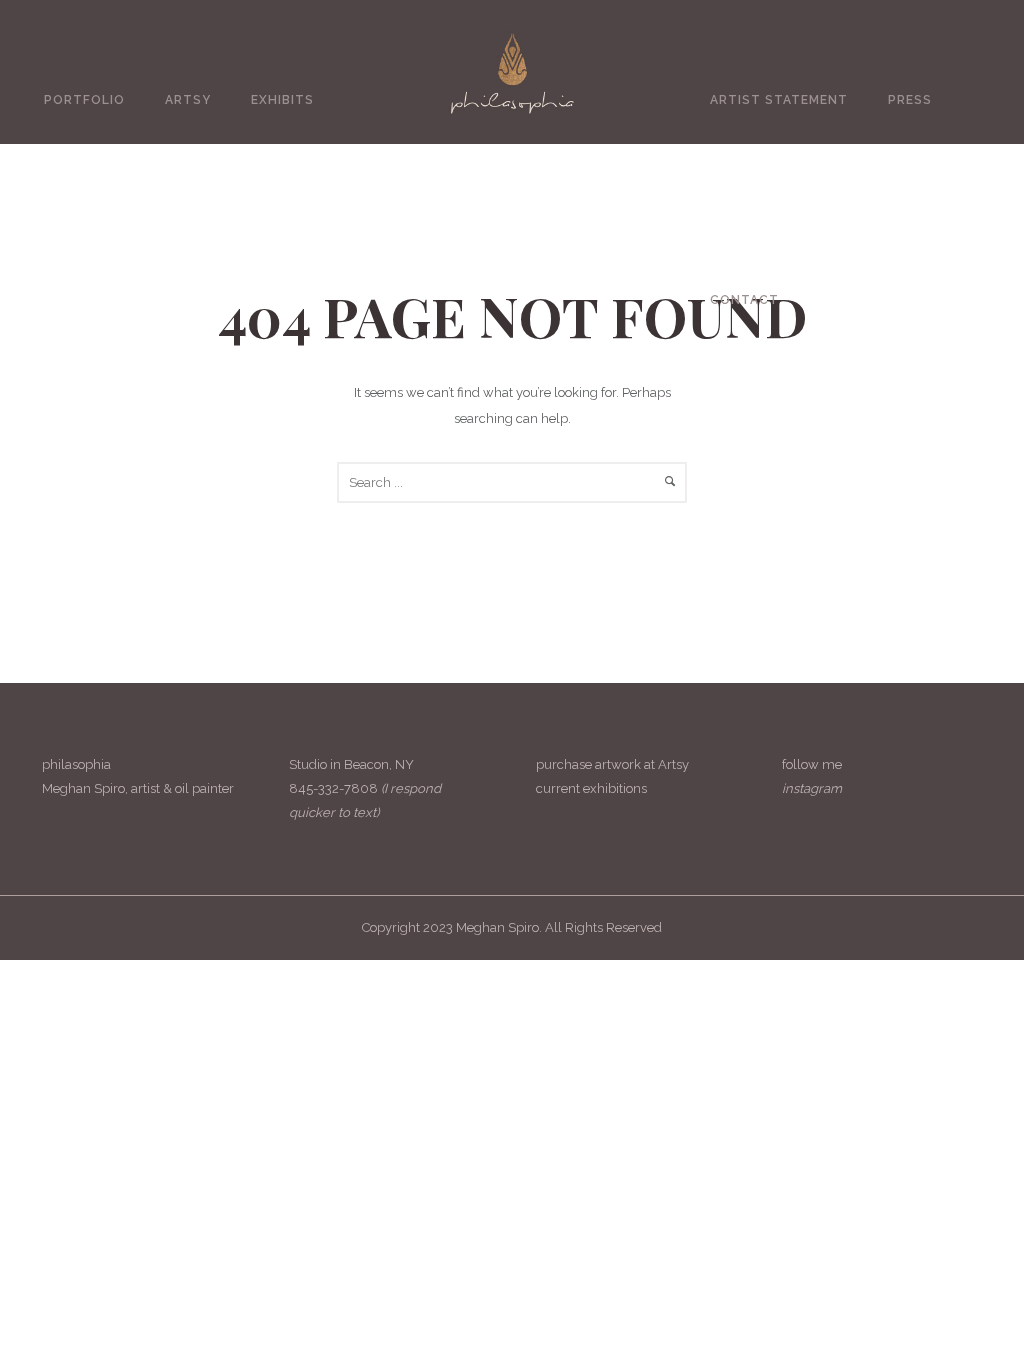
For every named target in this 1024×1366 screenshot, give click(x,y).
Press (910, 100)
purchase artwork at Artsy (612, 764)
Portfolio (84, 100)
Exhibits (282, 100)
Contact (744, 300)
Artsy (188, 100)
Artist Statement (779, 100)
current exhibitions (591, 788)
